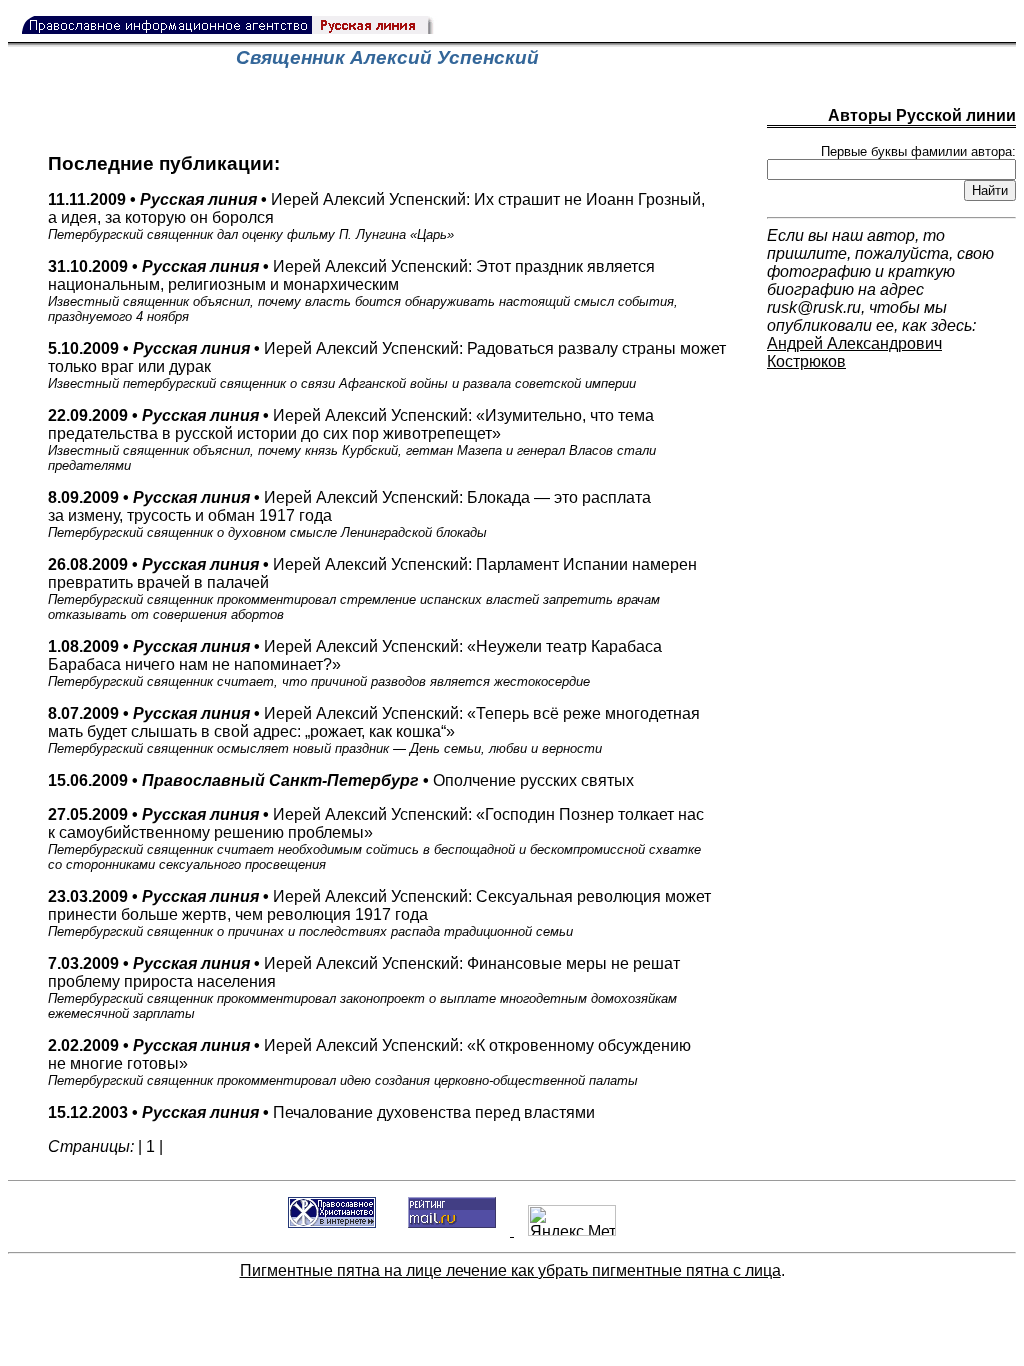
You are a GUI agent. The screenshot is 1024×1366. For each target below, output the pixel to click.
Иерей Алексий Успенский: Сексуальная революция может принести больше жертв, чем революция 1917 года (379, 913)
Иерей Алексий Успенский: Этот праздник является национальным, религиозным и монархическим (363, 291)
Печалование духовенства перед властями (321, 1112)
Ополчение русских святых (341, 780)
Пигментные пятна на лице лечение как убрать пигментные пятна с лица (510, 1270)
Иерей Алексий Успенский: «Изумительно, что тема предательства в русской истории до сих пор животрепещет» (352, 440)
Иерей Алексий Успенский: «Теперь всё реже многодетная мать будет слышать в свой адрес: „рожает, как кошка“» (374, 730)
